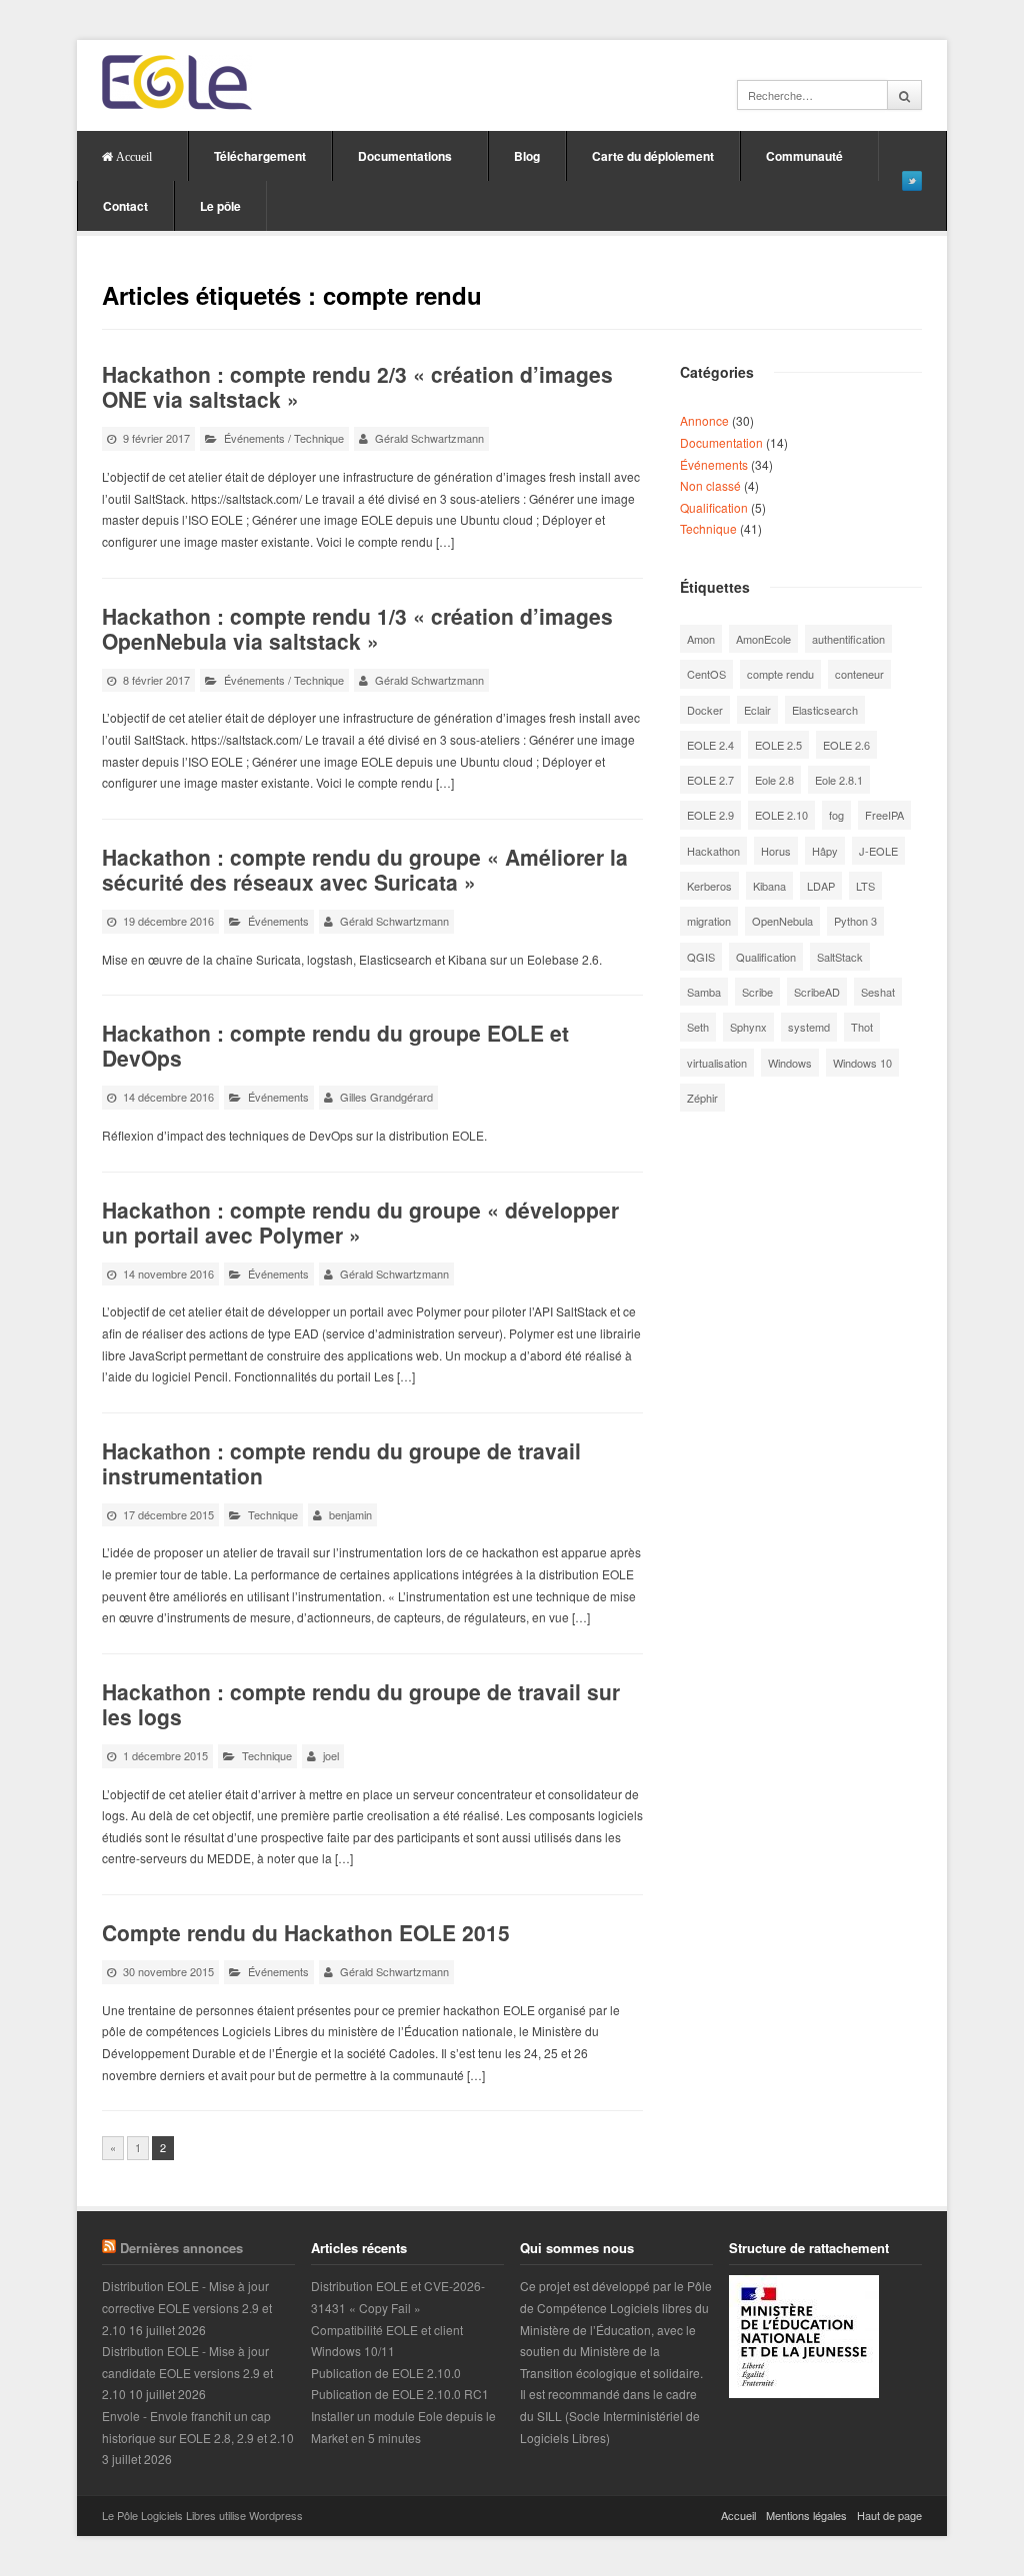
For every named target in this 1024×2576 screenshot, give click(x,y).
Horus (776, 851)
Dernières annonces (181, 2248)
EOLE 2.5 (778, 745)
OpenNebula (782, 921)
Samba (704, 992)
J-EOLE (878, 851)
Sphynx (748, 1027)
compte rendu (780, 674)
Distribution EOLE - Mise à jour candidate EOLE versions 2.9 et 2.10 (187, 2372)
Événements (254, 438)
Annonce (704, 420)
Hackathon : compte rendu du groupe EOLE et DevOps (335, 1045)
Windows (790, 1063)
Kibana (769, 886)
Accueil (738, 2515)
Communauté (804, 156)
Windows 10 (862, 1063)
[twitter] (912, 181)
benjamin (350, 1514)
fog (836, 815)
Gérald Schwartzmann (429, 438)
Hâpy (825, 851)
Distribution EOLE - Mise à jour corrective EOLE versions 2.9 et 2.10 (187, 2307)
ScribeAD (817, 992)
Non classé (710, 485)
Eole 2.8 (774, 780)
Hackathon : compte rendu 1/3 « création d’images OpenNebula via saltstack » (357, 628)
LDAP (821, 886)
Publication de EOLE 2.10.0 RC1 (400, 2394)
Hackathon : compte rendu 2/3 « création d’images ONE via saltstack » (357, 386)
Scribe (757, 992)
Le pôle (220, 206)
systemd (809, 1027)
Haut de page (889, 2515)
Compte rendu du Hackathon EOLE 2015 (306, 1932)
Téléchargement (260, 156)
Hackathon (713, 851)
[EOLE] (177, 82)
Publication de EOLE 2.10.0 (386, 2373)
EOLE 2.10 (781, 815)
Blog (527, 156)
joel (331, 1755)
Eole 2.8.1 (839, 780)
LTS (865, 886)
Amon (701, 639)
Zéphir (702, 1098)
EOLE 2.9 (710, 815)
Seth (698, 1027)
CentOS (706, 674)
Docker (705, 710)
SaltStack (840, 957)
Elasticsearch (825, 710)
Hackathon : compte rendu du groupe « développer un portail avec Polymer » (360, 1222)
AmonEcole (763, 639)
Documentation (721, 442)
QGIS (701, 957)
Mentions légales (806, 2515)
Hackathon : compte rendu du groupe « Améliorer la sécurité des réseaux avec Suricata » (365, 869)
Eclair (757, 710)
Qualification (714, 507)
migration (709, 921)
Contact (125, 206)
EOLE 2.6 (846, 745)
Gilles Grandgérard (386, 1097)
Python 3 (855, 921)
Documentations (405, 156)
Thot (862, 1027)
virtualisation (717, 1063)
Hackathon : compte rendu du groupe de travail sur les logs (361, 1704)
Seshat (878, 992)
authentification (848, 639)
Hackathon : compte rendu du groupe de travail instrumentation (341, 1463)
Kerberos (709, 886)
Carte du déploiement (653, 156)
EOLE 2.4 (710, 745)
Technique (319, 438)
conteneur (859, 674)
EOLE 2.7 (710, 780)
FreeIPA (884, 815)
